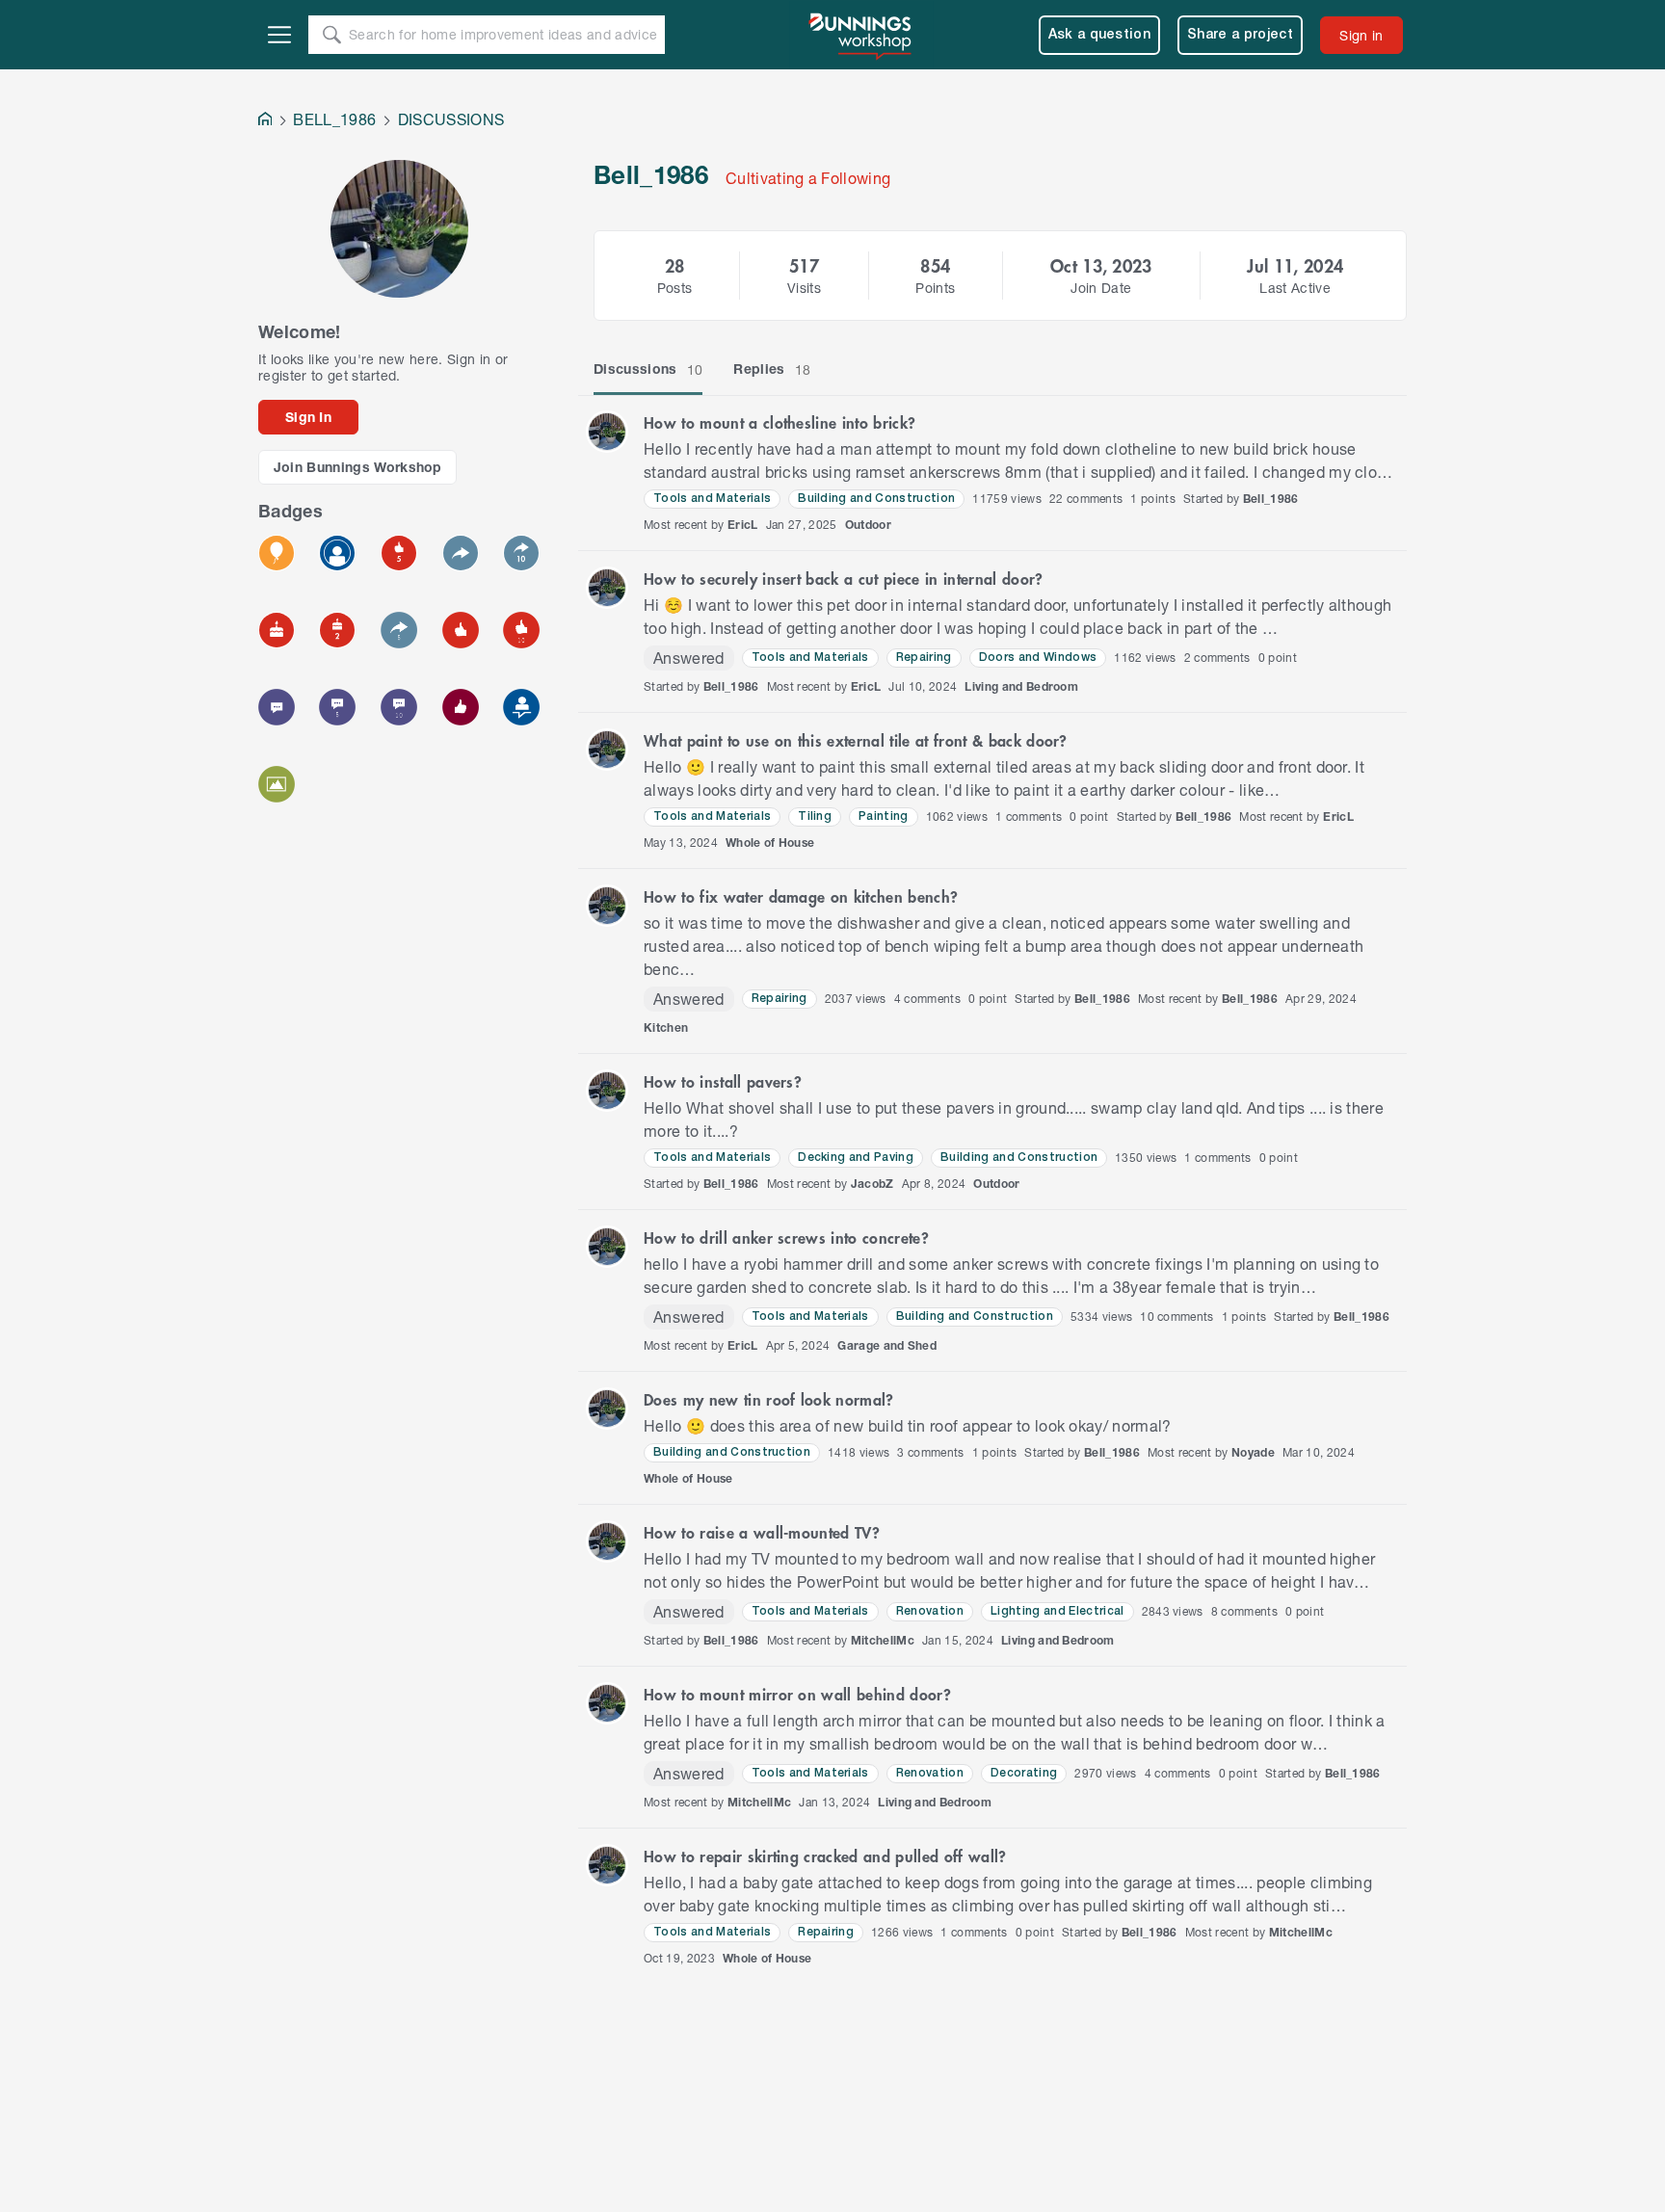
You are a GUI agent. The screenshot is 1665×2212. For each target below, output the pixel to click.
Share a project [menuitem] (1240, 35)
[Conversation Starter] (337, 707)
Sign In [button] (308, 417)
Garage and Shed (887, 1345)
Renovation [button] (930, 1611)
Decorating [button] (1024, 1773)
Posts (675, 288)
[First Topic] (277, 707)
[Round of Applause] (521, 630)
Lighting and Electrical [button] (1057, 1611)
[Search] (331, 35)
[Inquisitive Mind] (399, 707)
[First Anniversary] (277, 630)
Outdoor (868, 525)
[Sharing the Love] (461, 707)
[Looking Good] (337, 553)
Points (935, 288)
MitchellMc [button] (883, 1640)
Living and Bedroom (1021, 686)
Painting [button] (884, 816)
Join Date (1101, 288)
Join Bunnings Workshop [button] (358, 467)
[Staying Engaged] (399, 630)
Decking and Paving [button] (856, 1158)
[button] (607, 432)
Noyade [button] (1253, 1452)
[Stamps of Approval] (399, 553)
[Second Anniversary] (337, 630)
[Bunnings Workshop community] (861, 35)
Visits (804, 288)
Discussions (648, 369)
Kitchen (666, 1027)
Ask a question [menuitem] (1100, 35)
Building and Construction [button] (876, 499)
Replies (772, 369)
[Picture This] (277, 784)
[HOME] (265, 121)
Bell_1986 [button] (1271, 499)
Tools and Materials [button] (712, 499)
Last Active (1295, 288)
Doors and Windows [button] (1038, 658)
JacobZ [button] (872, 1184)
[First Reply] (461, 553)
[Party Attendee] (277, 553)
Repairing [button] (924, 658)
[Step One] (521, 707)
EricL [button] (743, 525)
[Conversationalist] (521, 553)
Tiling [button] (815, 816)
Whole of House (770, 843)
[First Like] (461, 630)
